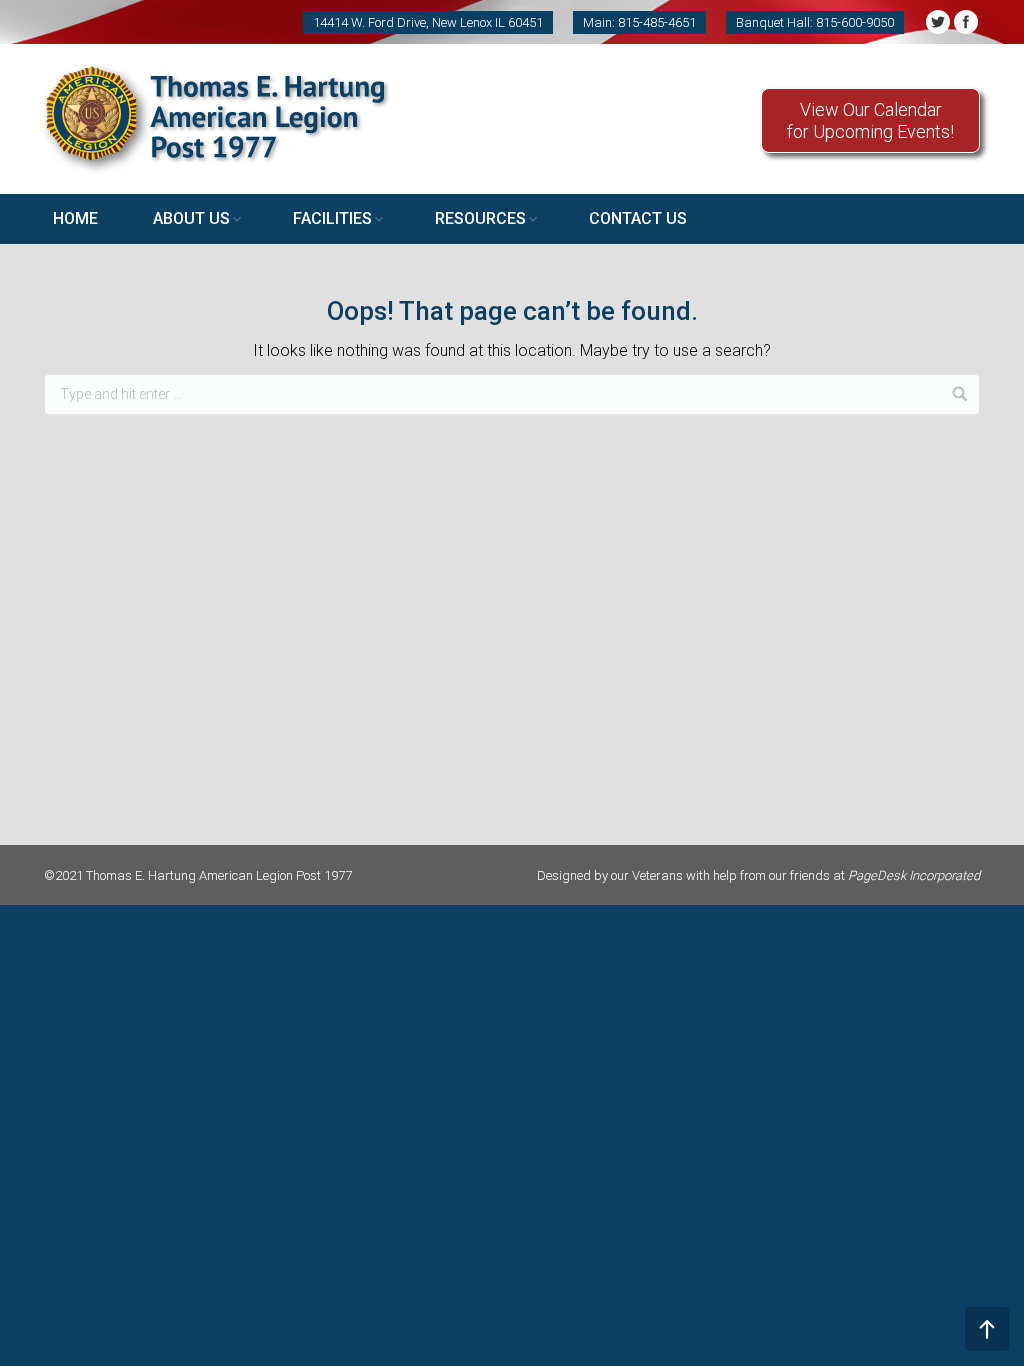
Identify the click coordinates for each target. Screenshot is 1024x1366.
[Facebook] (966, 22)
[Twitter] (938, 22)
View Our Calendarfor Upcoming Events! (870, 120)
